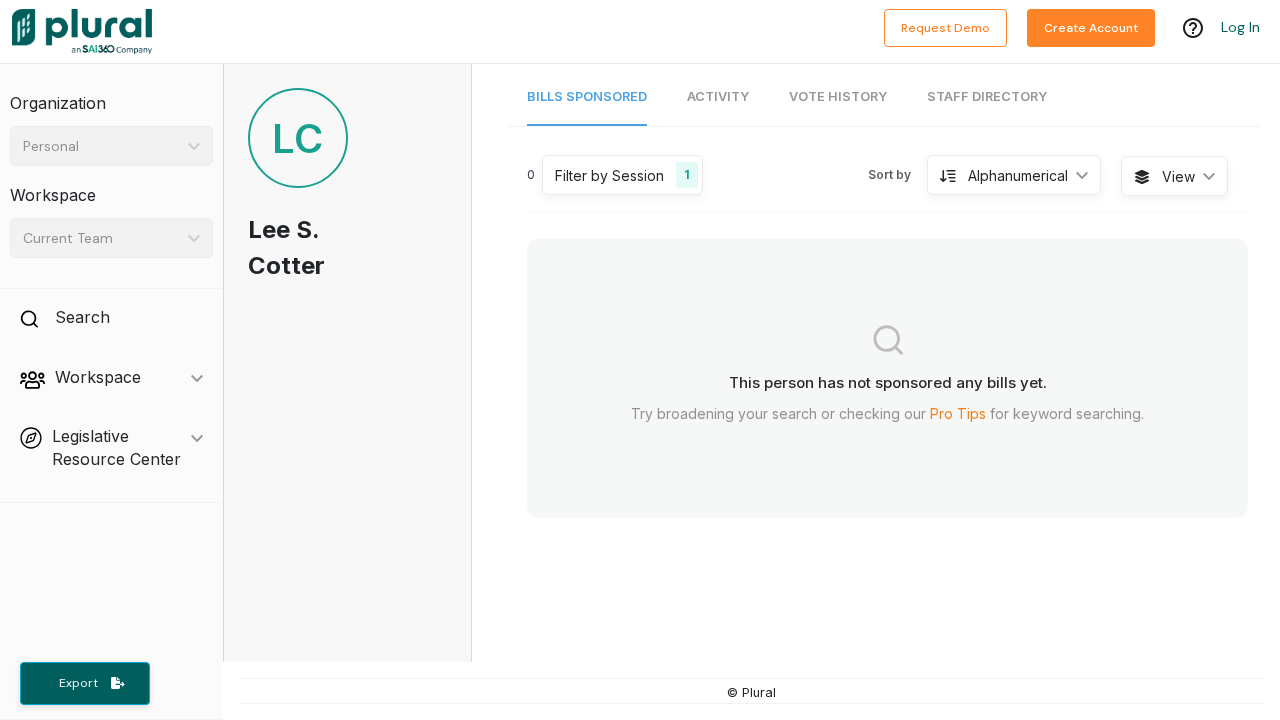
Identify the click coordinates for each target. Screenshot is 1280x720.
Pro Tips (958, 413)
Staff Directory (987, 96)
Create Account (1091, 28)
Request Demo (945, 28)
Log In (1240, 27)
